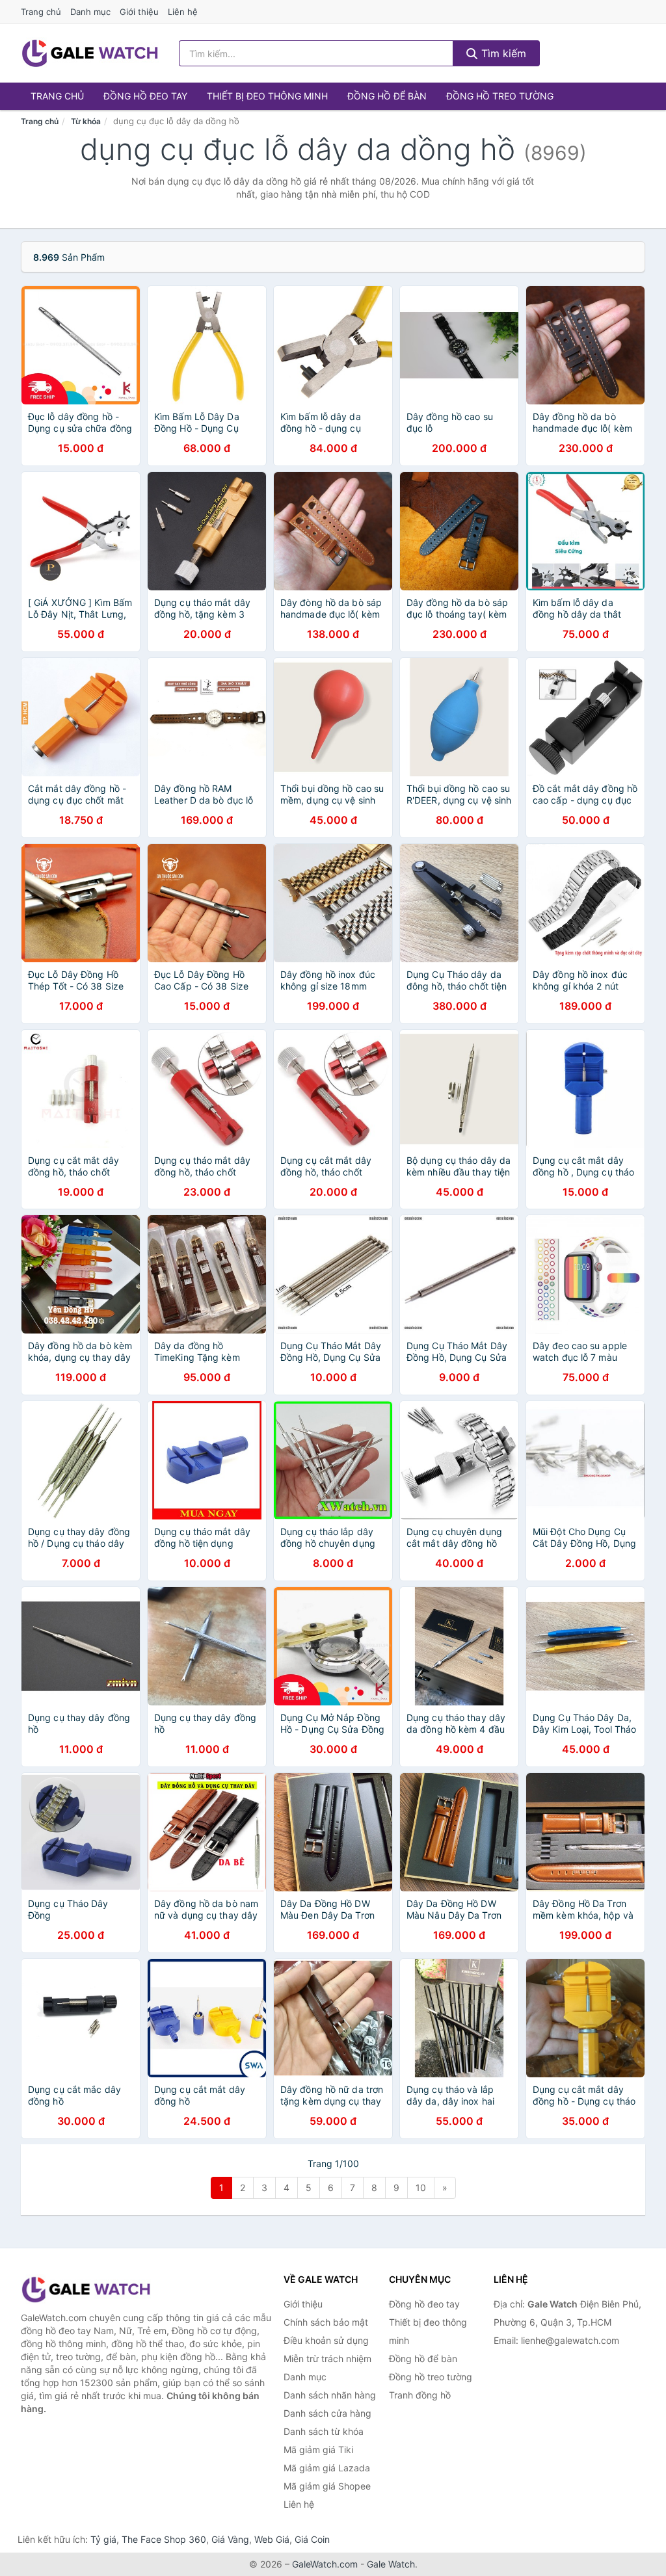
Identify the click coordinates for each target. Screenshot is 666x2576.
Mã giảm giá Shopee (327, 2486)
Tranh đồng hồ (420, 2395)
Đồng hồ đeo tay (145, 96)
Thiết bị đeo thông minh (267, 96)
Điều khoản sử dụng (326, 2340)
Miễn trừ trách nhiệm (327, 2359)
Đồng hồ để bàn (387, 96)
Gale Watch (391, 2564)
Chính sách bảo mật (326, 2322)
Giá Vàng (230, 2539)
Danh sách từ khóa (324, 2431)
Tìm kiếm (502, 53)
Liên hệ (183, 12)
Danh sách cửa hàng (327, 2413)
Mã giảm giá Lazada (327, 2468)
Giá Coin (312, 2539)
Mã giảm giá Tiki (318, 2450)
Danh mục (90, 12)
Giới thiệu (139, 12)
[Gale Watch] (86, 2290)
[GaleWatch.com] (90, 53)
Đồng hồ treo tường (500, 96)
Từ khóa (86, 121)
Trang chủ (41, 12)
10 (421, 2188)
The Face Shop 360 (164, 2539)
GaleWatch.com (325, 2564)
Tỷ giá (103, 2539)
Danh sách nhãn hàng (330, 2395)
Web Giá (272, 2539)
